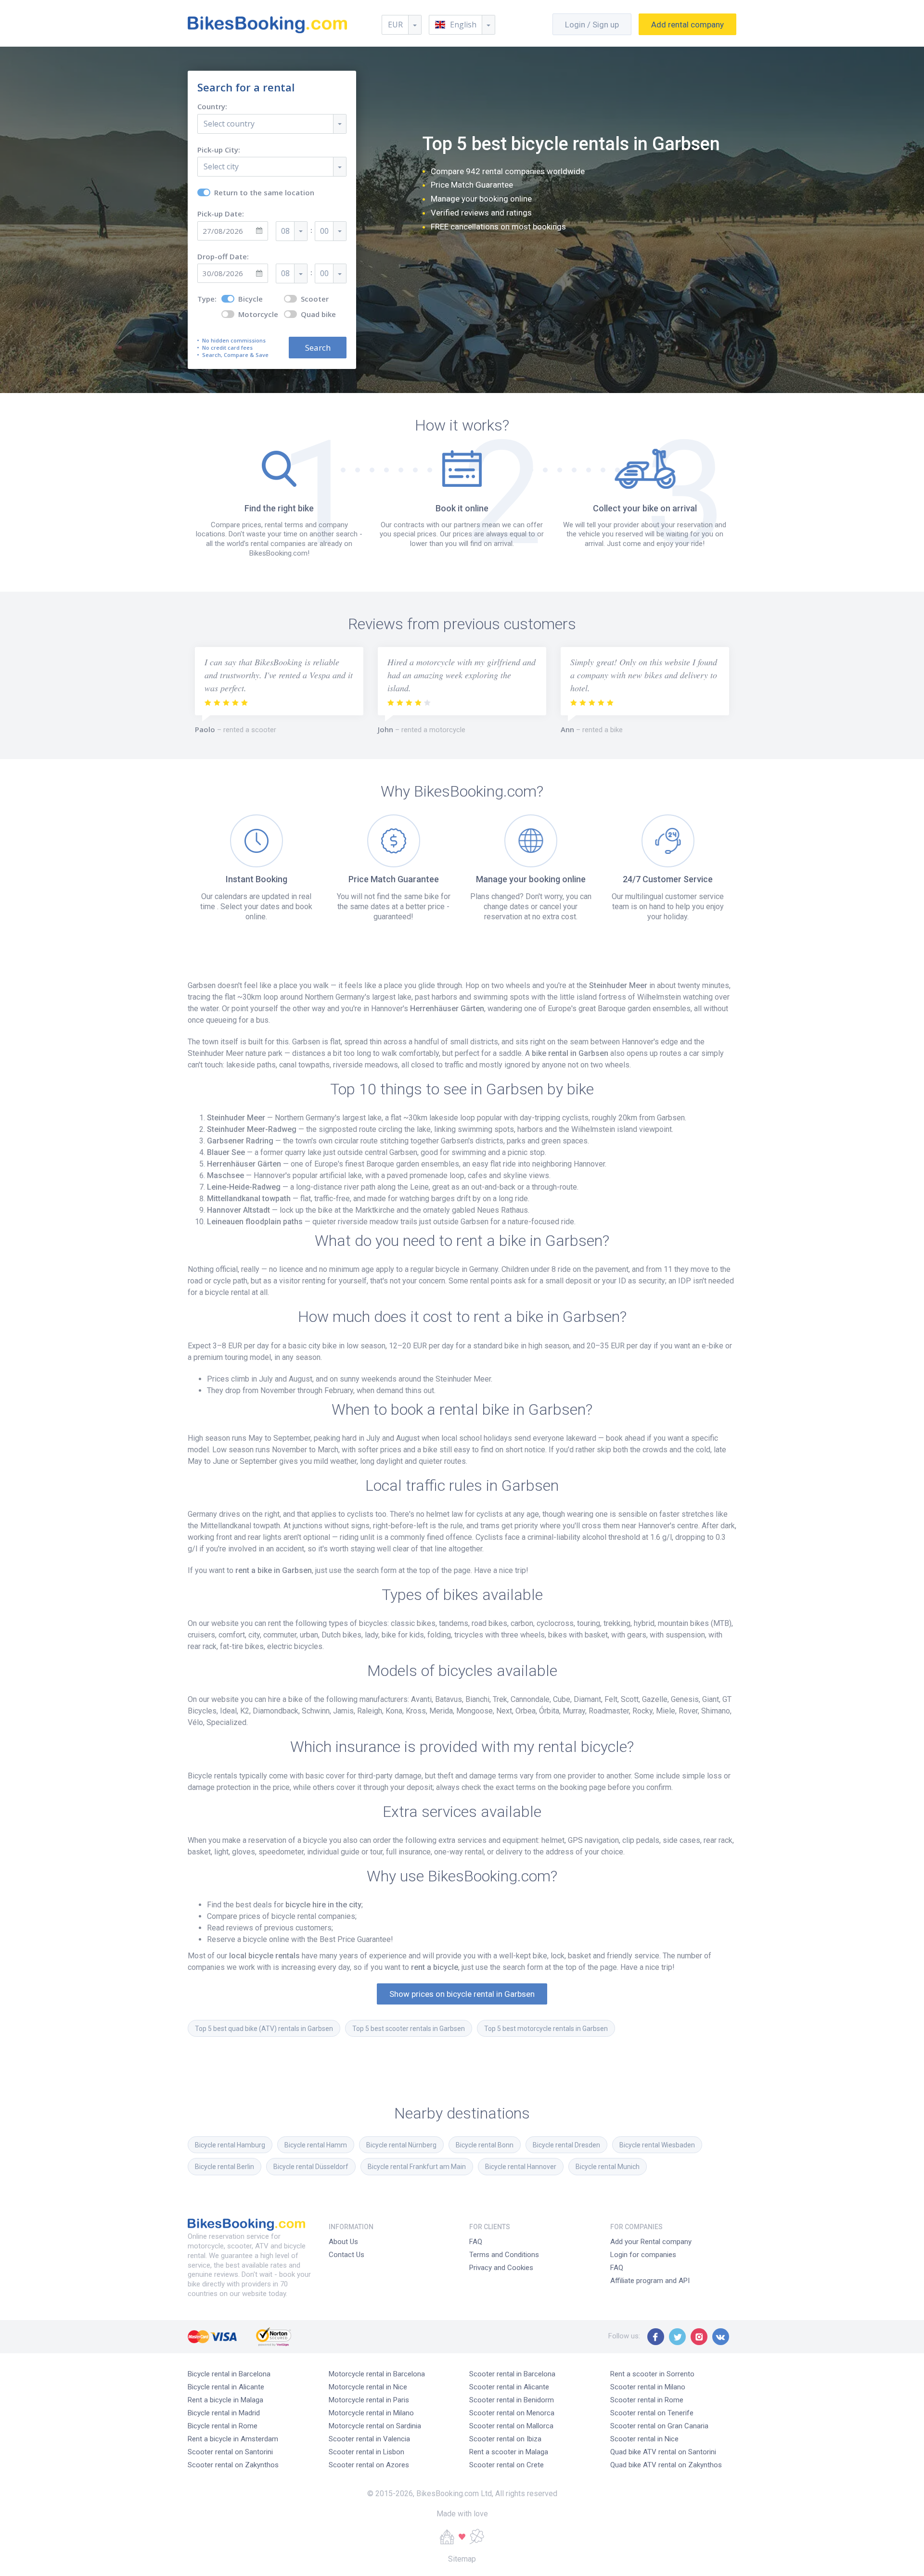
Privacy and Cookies (501, 2268)
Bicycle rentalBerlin (225, 2167)
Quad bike (318, 314)
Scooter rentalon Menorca (512, 2413)
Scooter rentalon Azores (369, 2465)
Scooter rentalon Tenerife (652, 2413)
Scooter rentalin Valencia (369, 2439)
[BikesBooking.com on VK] (721, 2337)
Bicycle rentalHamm (316, 2145)
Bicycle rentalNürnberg (401, 2145)
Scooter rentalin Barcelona (512, 2374)
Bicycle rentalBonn (485, 2145)
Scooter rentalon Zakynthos (233, 2465)
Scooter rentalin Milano (648, 2387)
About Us (343, 2242)
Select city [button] (221, 166)
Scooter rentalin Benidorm (512, 2400)
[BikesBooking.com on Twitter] (677, 2337)
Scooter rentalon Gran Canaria (659, 2426)
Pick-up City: (219, 150)
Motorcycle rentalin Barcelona (377, 2374)
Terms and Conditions (504, 2255)
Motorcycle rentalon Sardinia (375, 2426)
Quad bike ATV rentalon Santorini (663, 2452)
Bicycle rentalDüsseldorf (311, 2167)
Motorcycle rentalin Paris (369, 2400)
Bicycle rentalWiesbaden (657, 2145)
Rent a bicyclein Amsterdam (233, 2439)
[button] (462, 25)
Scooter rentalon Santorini (230, 2452)
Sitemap (462, 2559)
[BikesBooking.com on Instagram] (699, 2337)
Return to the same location (264, 193)
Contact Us (346, 2255)
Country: (212, 107)
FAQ (476, 2242)
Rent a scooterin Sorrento (652, 2374)
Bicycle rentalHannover (521, 2167)
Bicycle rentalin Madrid (224, 2413)
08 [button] (285, 231)
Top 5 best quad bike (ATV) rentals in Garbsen (264, 2029)
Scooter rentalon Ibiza (505, 2439)
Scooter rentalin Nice (644, 2439)
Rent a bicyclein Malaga (225, 2400)
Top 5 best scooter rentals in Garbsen (409, 2029)
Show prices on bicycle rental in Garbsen (462, 1994)
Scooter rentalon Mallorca (511, 2426)
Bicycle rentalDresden (566, 2145)
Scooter (315, 299)
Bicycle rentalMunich (608, 2167)
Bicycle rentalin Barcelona (229, 2374)
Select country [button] (229, 124)
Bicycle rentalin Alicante (226, 2387)
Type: (207, 299)
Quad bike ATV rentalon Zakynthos (666, 2465)
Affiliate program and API (650, 2281)
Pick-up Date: (221, 214)
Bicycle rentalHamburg (230, 2145)
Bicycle (250, 299)
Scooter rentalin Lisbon (366, 2452)
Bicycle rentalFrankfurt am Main (417, 2167)
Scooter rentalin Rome (647, 2400)
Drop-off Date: (223, 257)
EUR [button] (395, 25)
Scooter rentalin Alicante (509, 2387)
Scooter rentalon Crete (507, 2465)
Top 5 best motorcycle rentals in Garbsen (546, 2029)
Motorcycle (258, 314)
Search (318, 348)
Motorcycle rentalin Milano (371, 2413)
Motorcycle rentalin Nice (368, 2387)
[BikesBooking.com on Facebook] (656, 2337)
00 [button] (324, 231)
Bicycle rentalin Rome (223, 2426)
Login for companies (643, 2255)
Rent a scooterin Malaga (509, 2452)
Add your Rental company (651, 2242)
